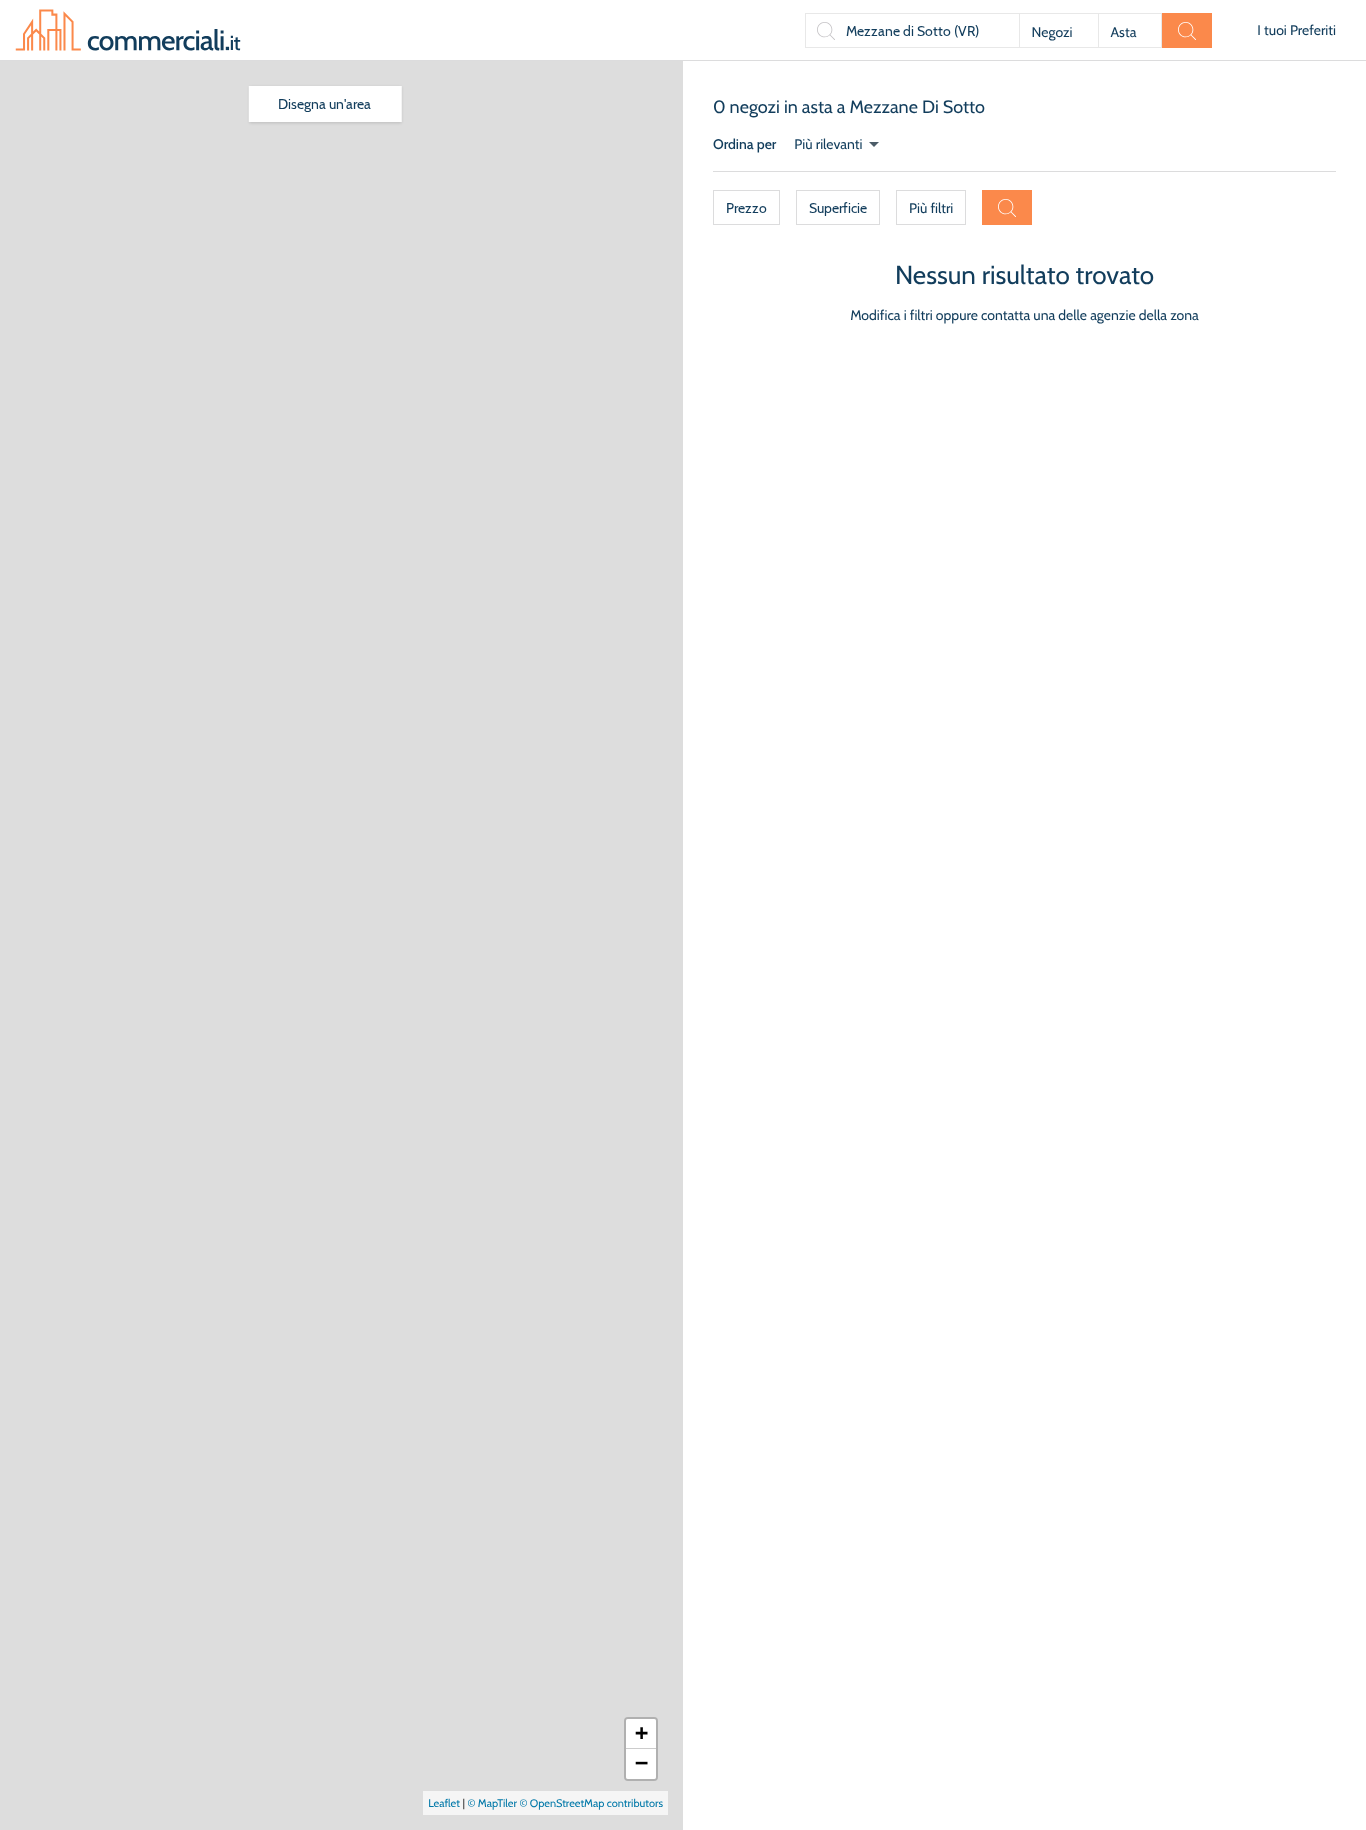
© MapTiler (492, 1803)
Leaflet (444, 1803)
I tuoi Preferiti (1296, 30)
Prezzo (746, 208)
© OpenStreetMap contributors (591, 1803)
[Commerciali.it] (128, 30)
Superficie (838, 208)
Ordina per (744, 144)
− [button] (641, 1763)
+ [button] (641, 1733)
